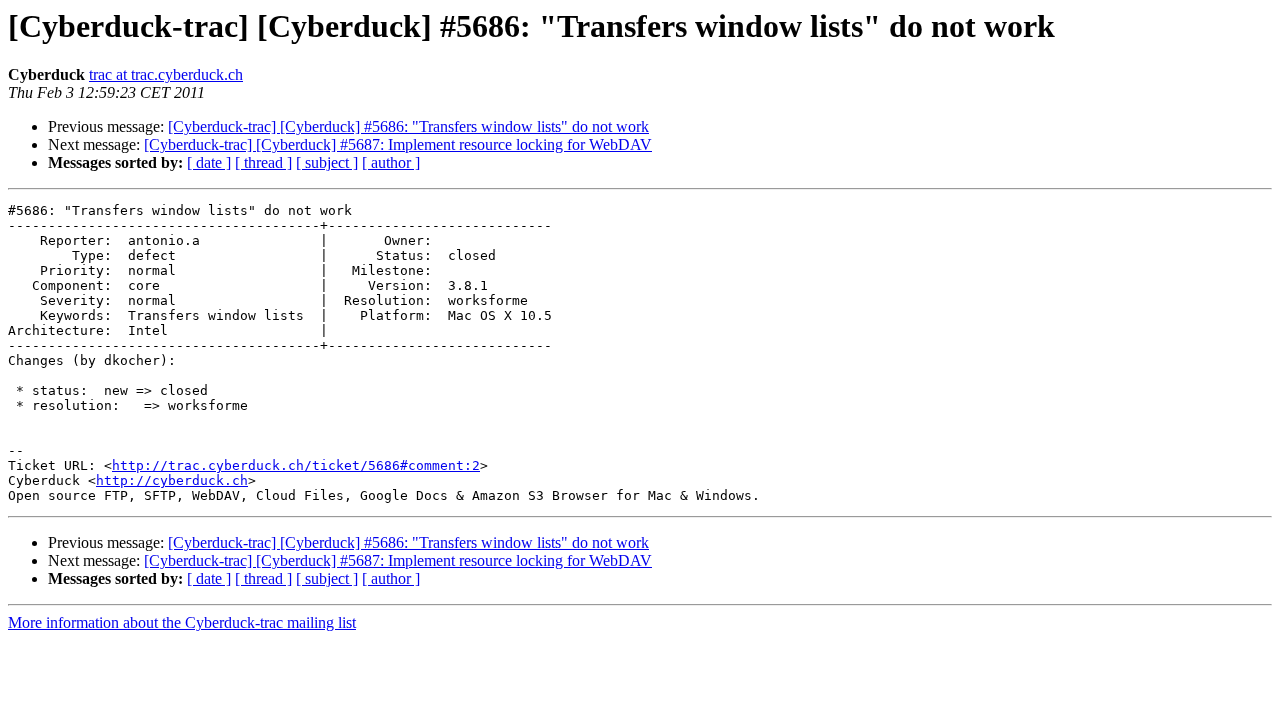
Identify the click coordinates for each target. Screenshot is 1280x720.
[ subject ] (327, 162)
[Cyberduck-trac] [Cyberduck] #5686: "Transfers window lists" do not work (408, 126)
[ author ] (391, 162)
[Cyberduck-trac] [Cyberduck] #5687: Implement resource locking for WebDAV (398, 144)
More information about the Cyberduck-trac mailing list (182, 622)
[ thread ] (263, 162)
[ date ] (209, 162)
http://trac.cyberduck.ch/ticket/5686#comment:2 (296, 465)
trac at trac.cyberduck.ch (166, 74)
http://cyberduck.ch (172, 480)
